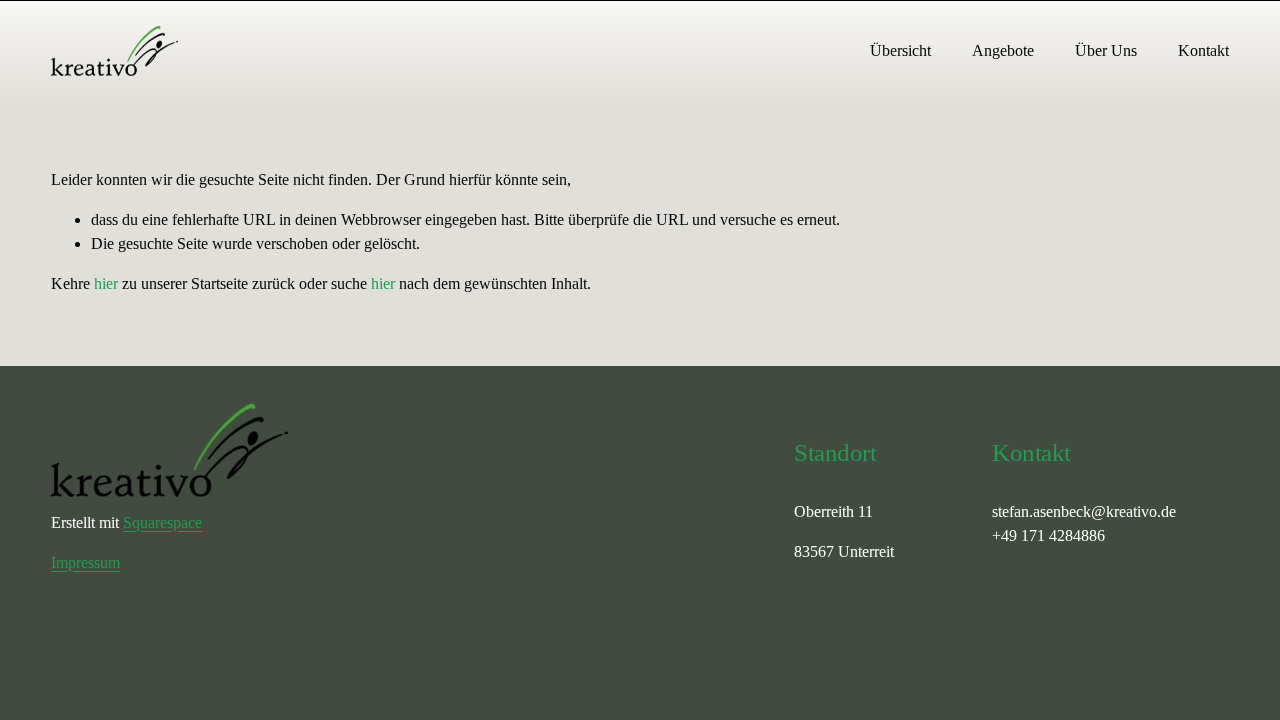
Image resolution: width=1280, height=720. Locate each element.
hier (106, 283)
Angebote (1003, 50)
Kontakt (1203, 50)
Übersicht (900, 50)
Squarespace (162, 522)
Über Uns (1106, 50)
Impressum (85, 562)
